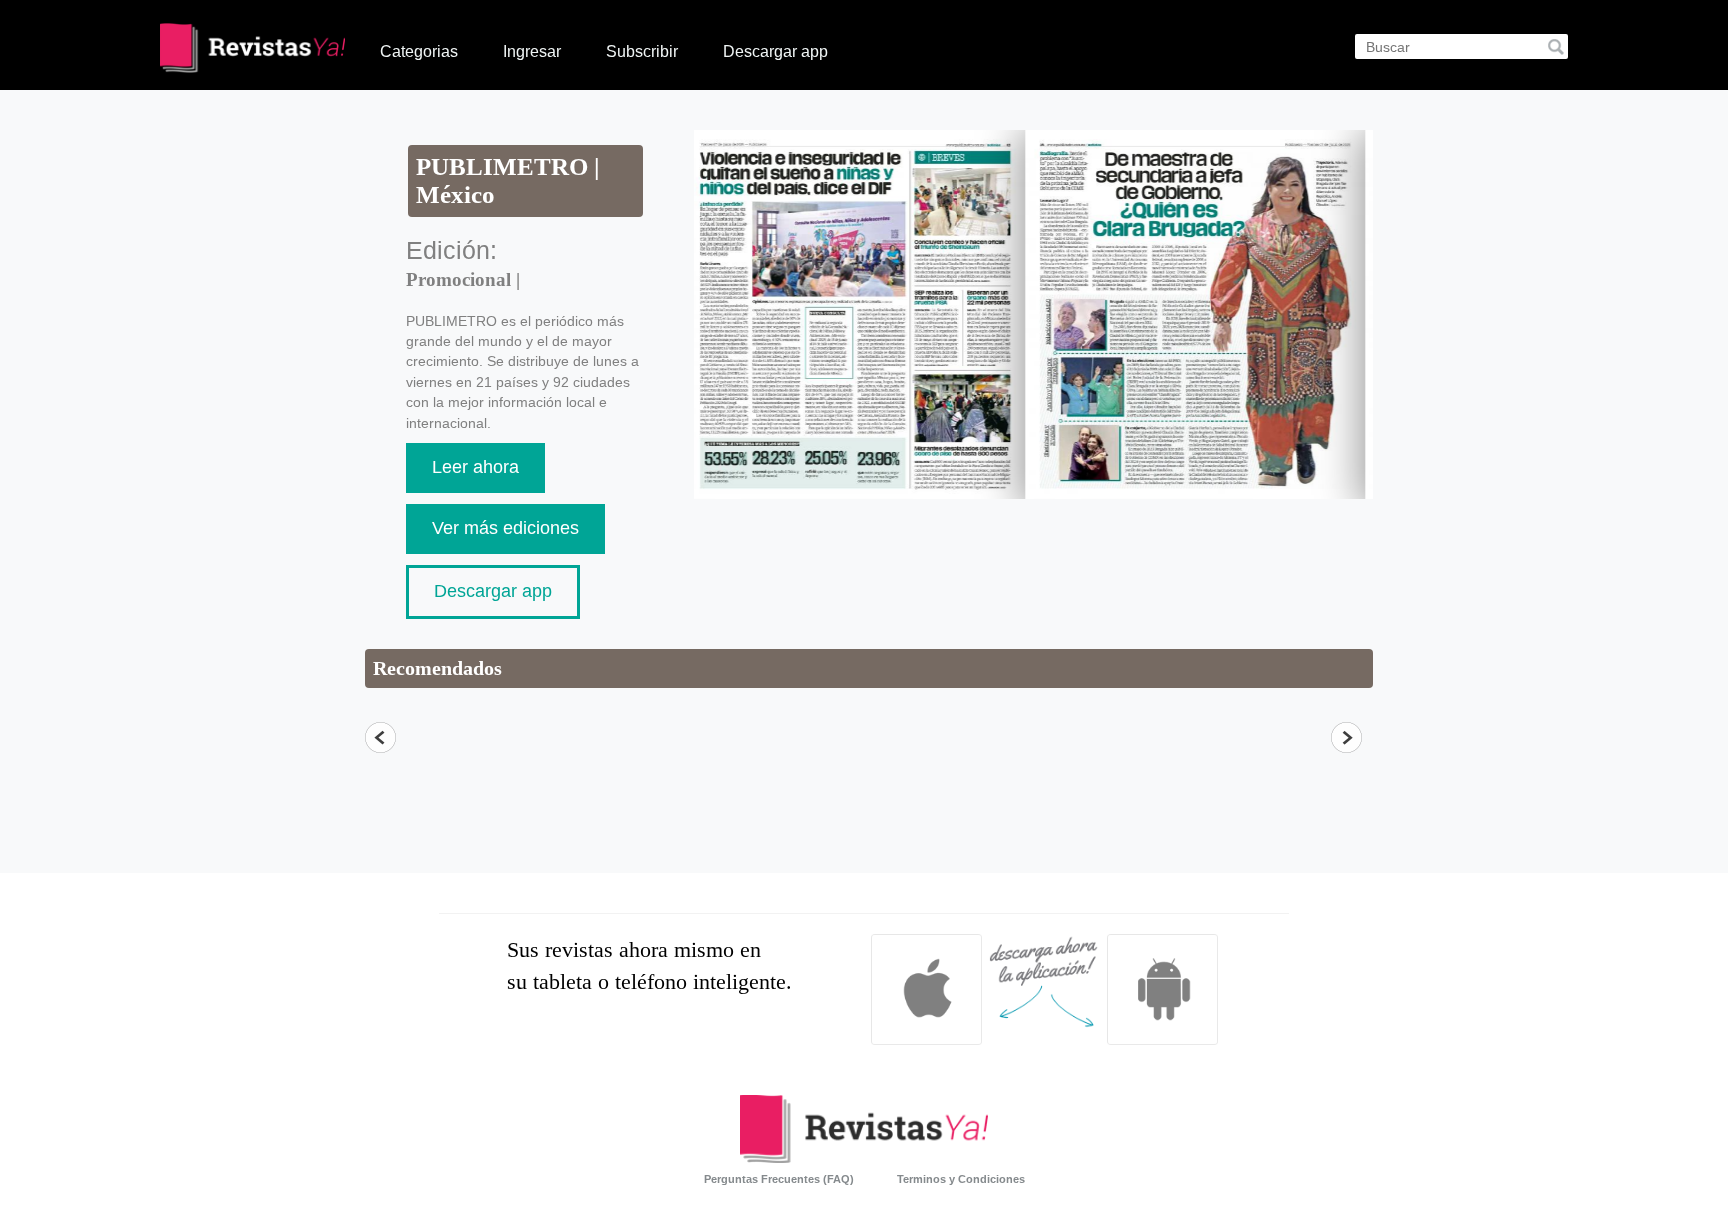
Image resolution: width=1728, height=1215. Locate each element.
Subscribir (642, 51)
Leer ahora (475, 467)
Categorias (419, 51)
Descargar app (775, 51)
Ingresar (532, 51)
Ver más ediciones (505, 528)
